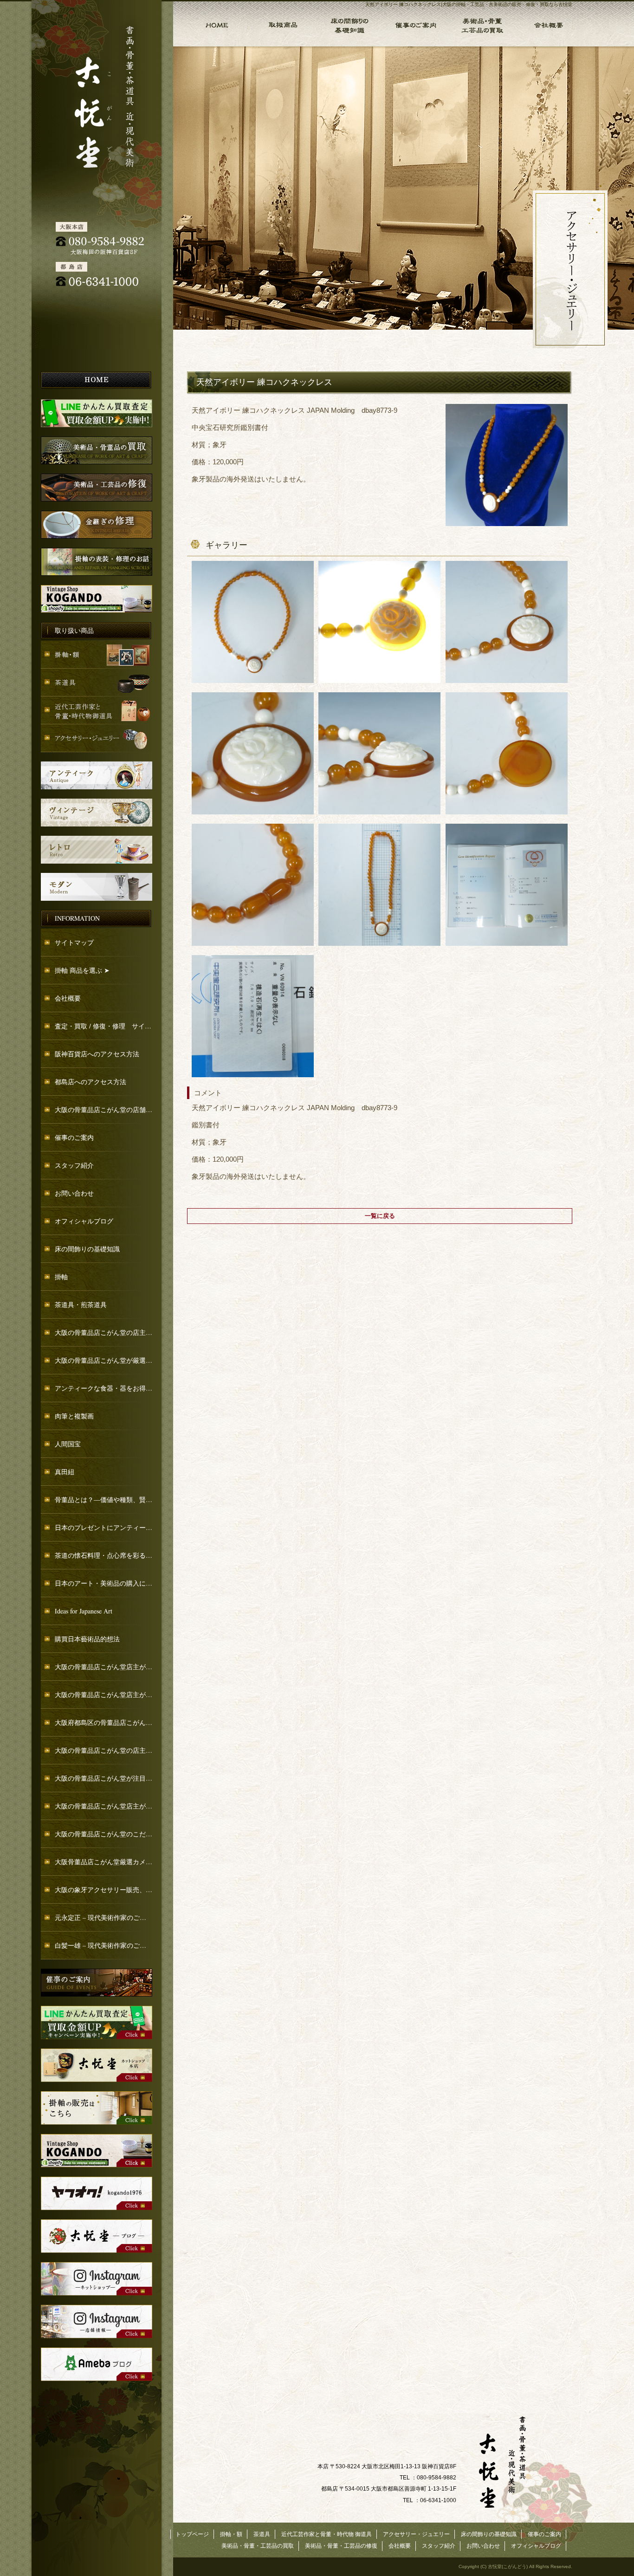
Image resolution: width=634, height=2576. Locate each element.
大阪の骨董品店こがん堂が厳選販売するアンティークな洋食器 (104, 1360)
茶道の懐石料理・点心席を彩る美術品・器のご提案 (104, 1555)
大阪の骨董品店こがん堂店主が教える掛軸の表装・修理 (104, 1806)
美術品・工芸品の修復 (97, 488)
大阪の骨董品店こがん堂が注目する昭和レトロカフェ (104, 1778)
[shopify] (97, 2165)
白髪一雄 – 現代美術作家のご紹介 (104, 1945)
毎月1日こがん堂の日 (97, 599)
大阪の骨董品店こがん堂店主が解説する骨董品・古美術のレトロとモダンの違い (104, 1667)
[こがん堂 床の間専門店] (97, 2122)
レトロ (97, 850)
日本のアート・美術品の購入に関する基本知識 (104, 1583)
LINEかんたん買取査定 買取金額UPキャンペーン (97, 413)
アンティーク (97, 775)
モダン (97, 887)
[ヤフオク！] (97, 2208)
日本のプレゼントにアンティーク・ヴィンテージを (104, 1527)
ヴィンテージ (97, 813)
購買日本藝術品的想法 (87, 1639)
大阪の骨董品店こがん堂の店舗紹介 (104, 1109)
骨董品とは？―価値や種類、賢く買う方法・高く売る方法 (104, 1499)
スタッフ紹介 (74, 1165)
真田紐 (65, 1472)
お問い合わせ (74, 1193)
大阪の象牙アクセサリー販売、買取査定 (104, 1890)
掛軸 (61, 1277)
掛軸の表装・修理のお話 (97, 562)
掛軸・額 (282, 23)
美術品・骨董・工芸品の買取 (481, 23)
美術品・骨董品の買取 (97, 450)
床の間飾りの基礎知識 (348, 23)
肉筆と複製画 (74, 1416)
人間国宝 (68, 1444)
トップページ (211, 23)
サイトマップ (74, 942)
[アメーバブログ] (97, 2378)
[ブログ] (97, 2250)
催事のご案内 (415, 23)
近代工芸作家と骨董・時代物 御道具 (97, 710)
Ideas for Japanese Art (84, 1611)
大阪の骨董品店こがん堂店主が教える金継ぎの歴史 (104, 1695)
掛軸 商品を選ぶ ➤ (82, 970)
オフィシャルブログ (84, 1221)
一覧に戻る (380, 1216)
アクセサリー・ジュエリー (97, 738)
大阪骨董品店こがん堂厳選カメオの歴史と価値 (104, 1862)
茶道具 (97, 683)
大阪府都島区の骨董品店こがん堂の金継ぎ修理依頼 (104, 1722)
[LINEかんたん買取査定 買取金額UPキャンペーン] (97, 2037)
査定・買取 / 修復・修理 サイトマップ (104, 1026)
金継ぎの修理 (97, 525)
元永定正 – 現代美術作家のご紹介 (104, 1917)
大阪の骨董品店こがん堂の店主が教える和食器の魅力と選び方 (104, 1332)
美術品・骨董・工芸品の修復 (341, 2546)
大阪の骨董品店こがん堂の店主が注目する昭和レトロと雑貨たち (104, 1750)
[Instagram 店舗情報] (97, 2336)
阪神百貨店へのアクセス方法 (97, 1054)
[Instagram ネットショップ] (97, 2293)
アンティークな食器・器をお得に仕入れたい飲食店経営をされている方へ (104, 1388)
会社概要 (548, 23)
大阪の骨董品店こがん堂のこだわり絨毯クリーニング (104, 1834)
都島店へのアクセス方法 (91, 1082)
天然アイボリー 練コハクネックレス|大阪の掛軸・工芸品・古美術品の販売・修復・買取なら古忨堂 (469, 4)
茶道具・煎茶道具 (81, 1304)
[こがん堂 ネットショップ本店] (97, 2079)
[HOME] (97, 387)
